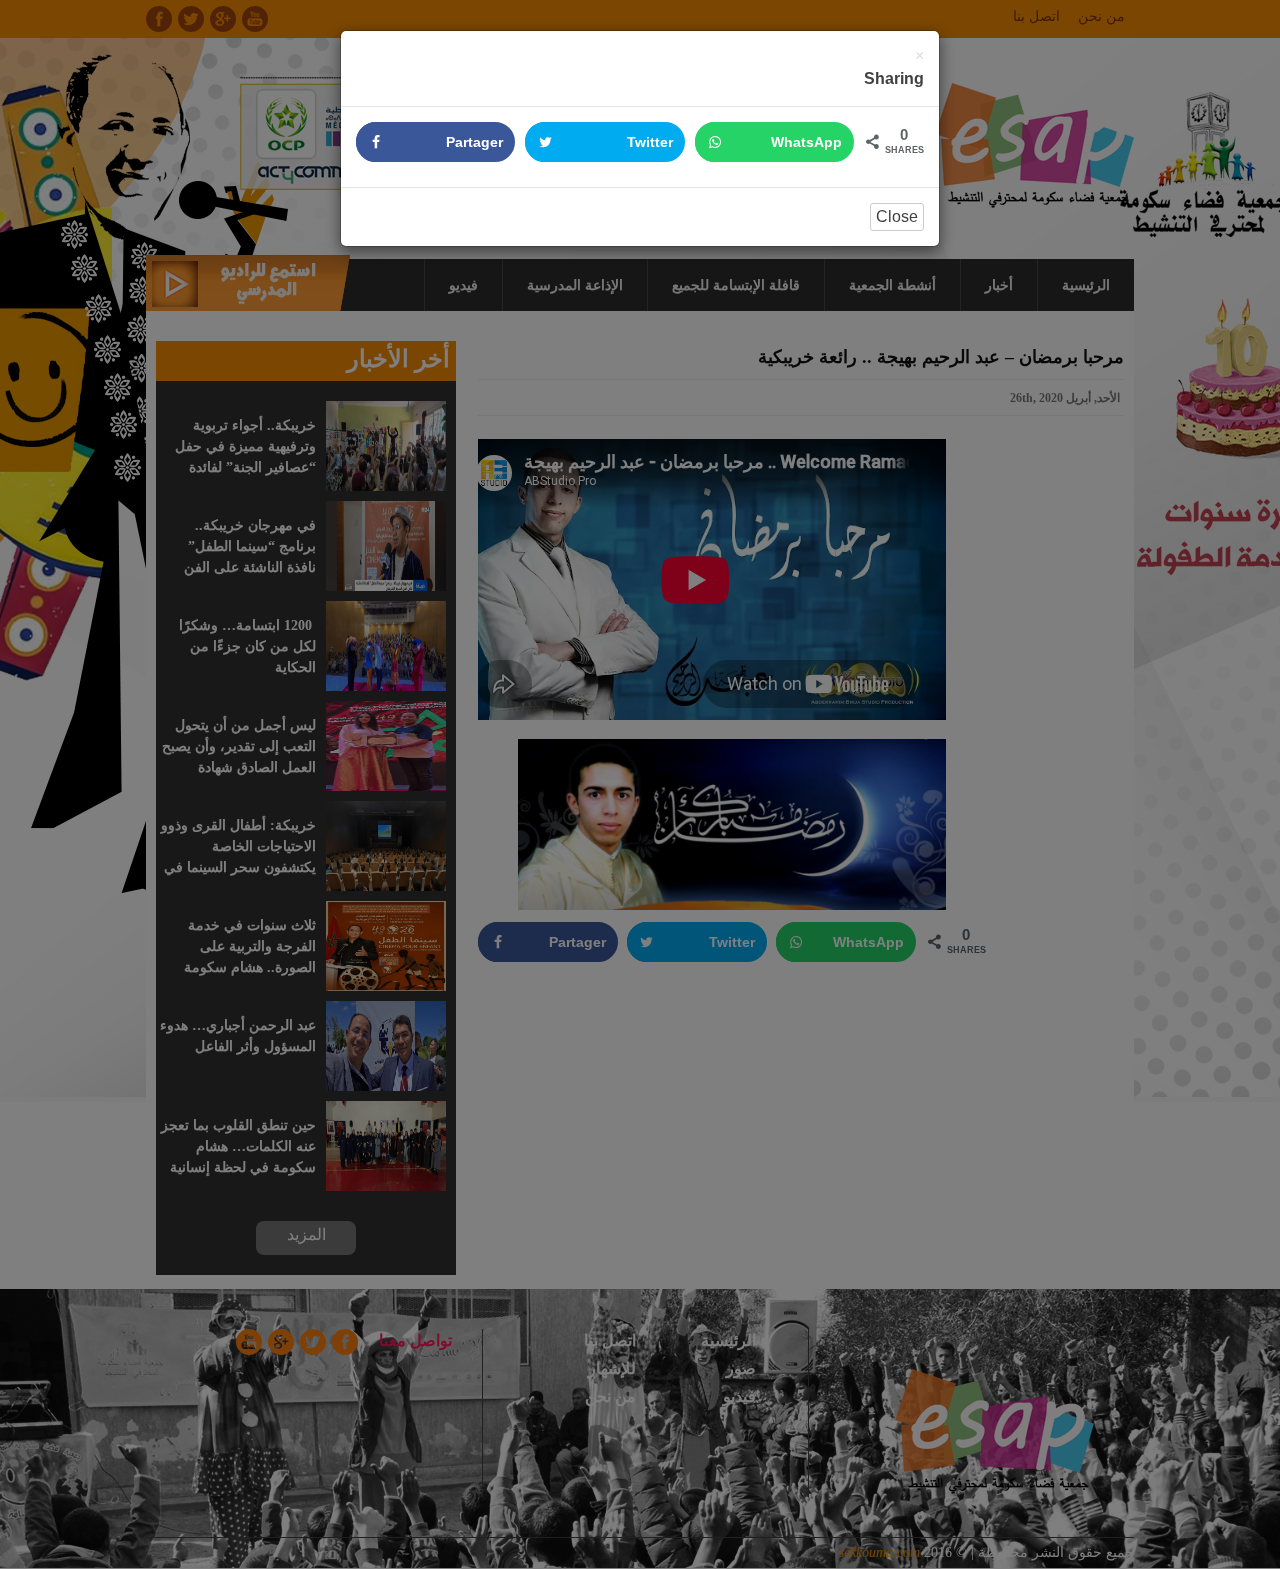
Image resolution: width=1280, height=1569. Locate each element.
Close (897, 216)
